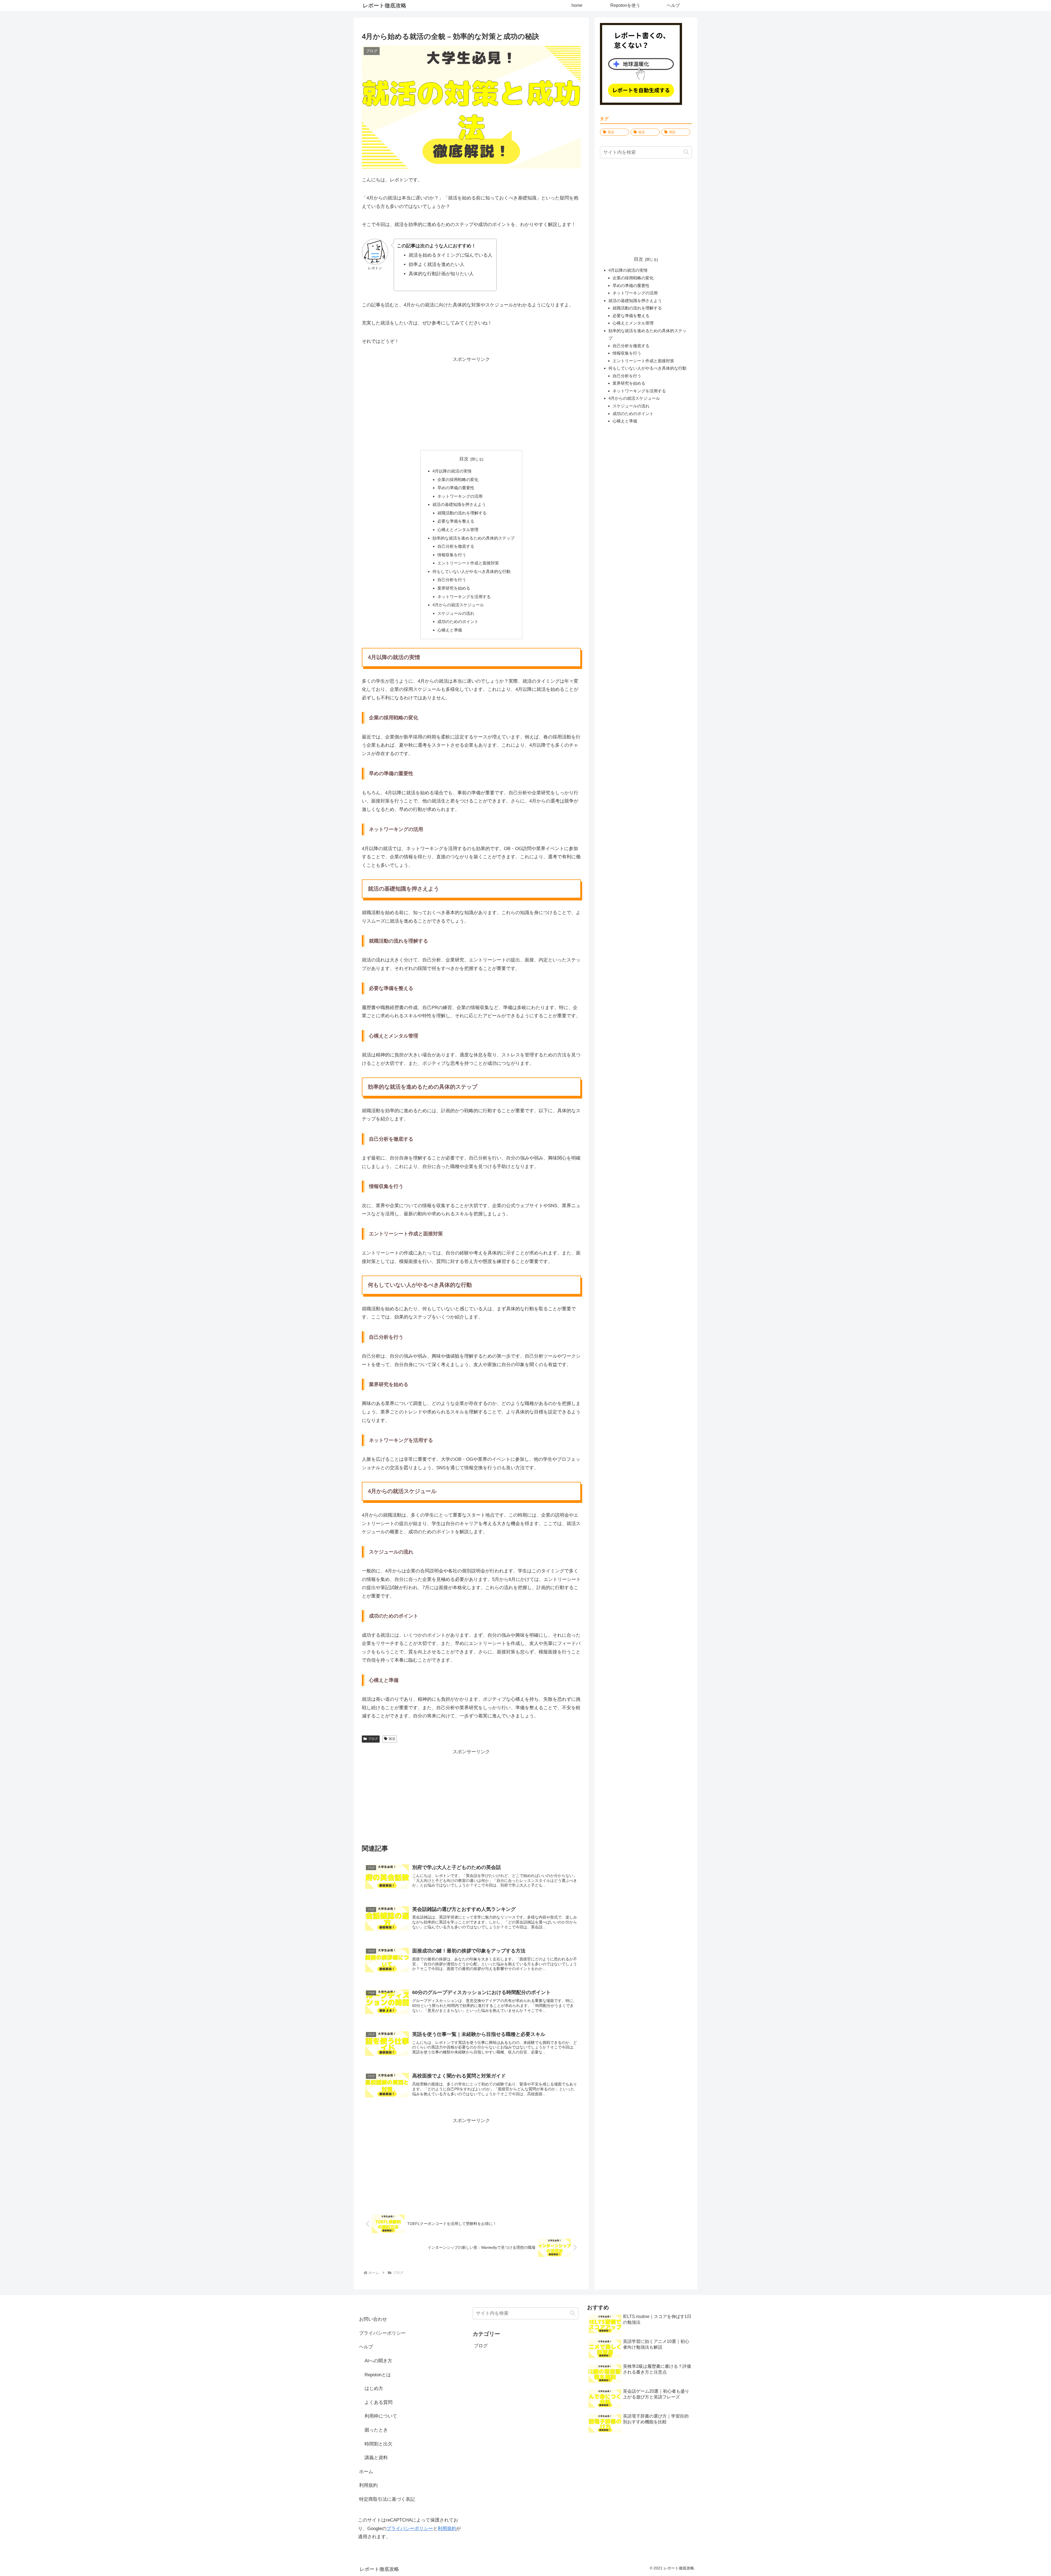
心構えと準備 (450, 630)
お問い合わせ (373, 2319)
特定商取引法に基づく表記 (387, 2499)
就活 (392, 1739)
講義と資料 (376, 2458)
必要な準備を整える (456, 521)
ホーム (366, 2472)
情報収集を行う (452, 555)
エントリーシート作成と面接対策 (468, 563)
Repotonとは (378, 2375)
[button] (686, 152)
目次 (464, 459)
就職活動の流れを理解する (462, 513)
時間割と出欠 (379, 2444)
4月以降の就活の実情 (452, 471)
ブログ (373, 1739)
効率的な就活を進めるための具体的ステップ (473, 538)
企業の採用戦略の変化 (458, 479)
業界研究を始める (454, 588)
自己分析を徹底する (456, 546)
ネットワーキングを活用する (464, 597)
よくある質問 (379, 2402)
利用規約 (368, 2485)
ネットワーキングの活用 (460, 496)
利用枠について (381, 2416)
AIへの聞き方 (378, 2361)
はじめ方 (374, 2388)
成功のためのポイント (458, 621)
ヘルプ (366, 2347)
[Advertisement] (471, 402)
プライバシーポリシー (382, 2333)
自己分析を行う (452, 580)
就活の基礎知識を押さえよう (459, 504)
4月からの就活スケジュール (458, 605)
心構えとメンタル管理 (458, 530)
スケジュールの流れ (456, 613)
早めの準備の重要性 (456, 488)
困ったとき (376, 2430)
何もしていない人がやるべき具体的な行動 (471, 571)
